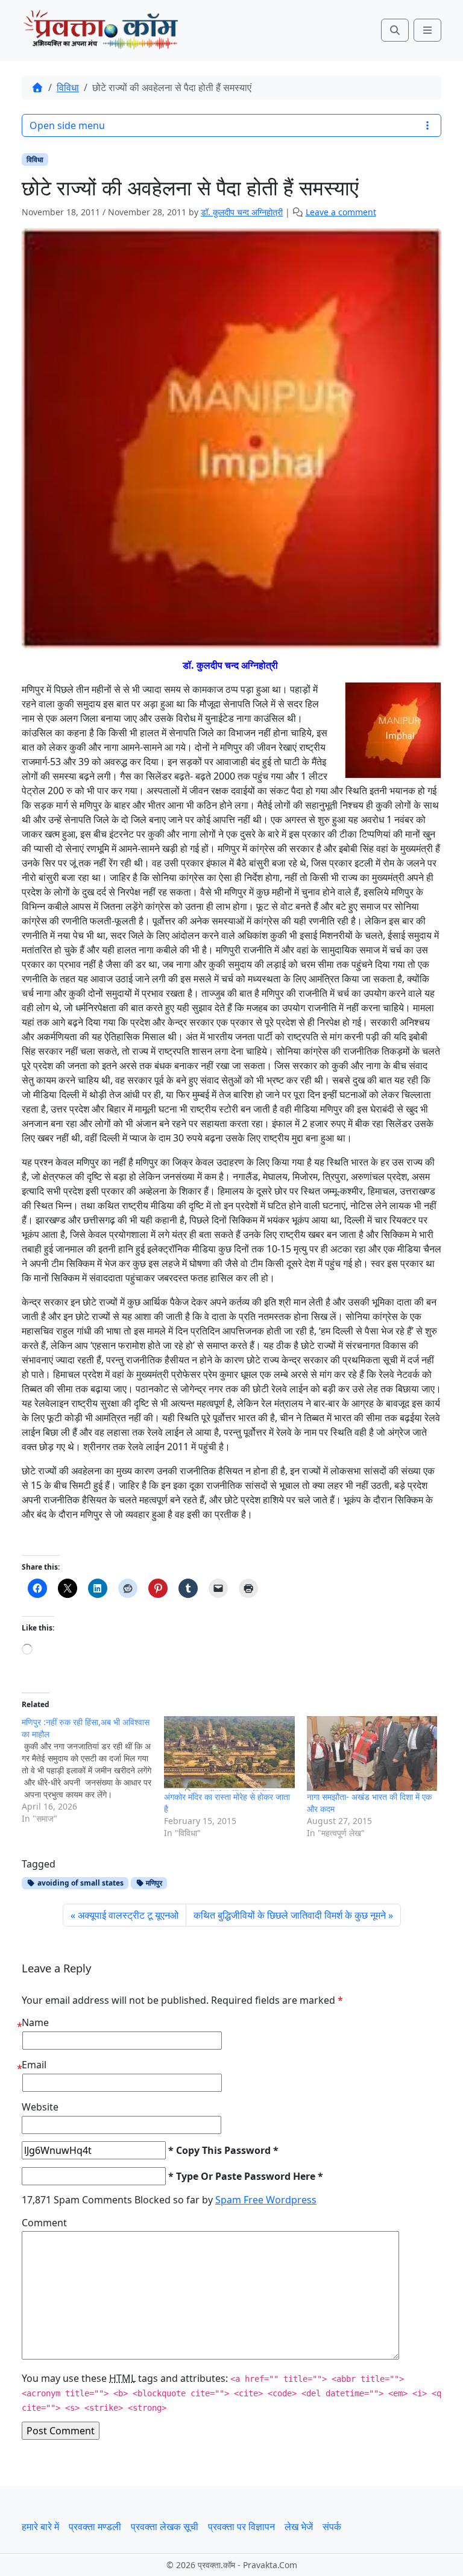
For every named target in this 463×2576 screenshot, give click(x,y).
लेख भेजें (299, 2527)
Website (40, 2107)
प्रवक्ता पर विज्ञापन (241, 2527)
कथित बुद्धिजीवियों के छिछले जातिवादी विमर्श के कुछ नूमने (290, 1915)
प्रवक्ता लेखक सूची (165, 2527)
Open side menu (67, 125)
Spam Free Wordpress (266, 2200)
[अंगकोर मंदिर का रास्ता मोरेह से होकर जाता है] (229, 1754)
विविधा (68, 87)
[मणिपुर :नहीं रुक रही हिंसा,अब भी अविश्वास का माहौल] (93, 1770)
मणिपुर (153, 1883)
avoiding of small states (80, 1883)
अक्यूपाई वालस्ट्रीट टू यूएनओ (128, 1915)
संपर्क (332, 2527)
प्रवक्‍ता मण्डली (95, 2527)
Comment (44, 2223)
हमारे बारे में (40, 2527)
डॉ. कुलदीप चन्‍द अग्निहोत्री (242, 212)
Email (34, 2065)
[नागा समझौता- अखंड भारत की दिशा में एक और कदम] (372, 1754)
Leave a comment (341, 212)
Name (35, 2022)
